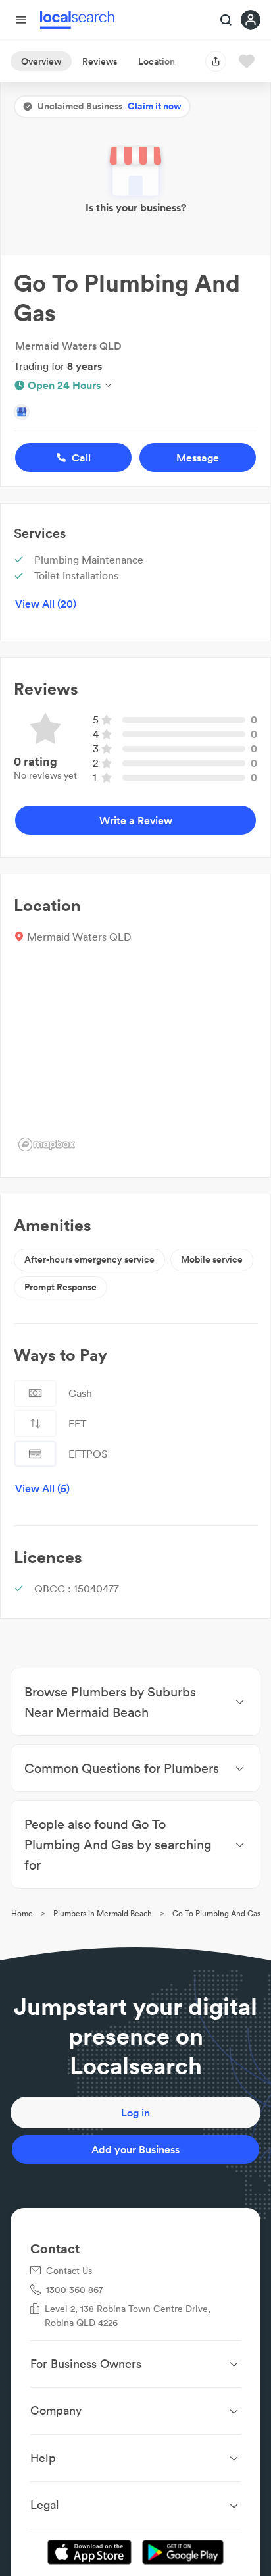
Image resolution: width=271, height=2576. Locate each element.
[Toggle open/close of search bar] (226, 21)
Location (157, 61)
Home (22, 1913)
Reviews (100, 61)
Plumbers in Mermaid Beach (103, 1913)
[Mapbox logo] (47, 1144)
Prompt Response (61, 1287)
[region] (135, 1057)
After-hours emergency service (89, 1259)
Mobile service (212, 1259)
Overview (41, 61)
